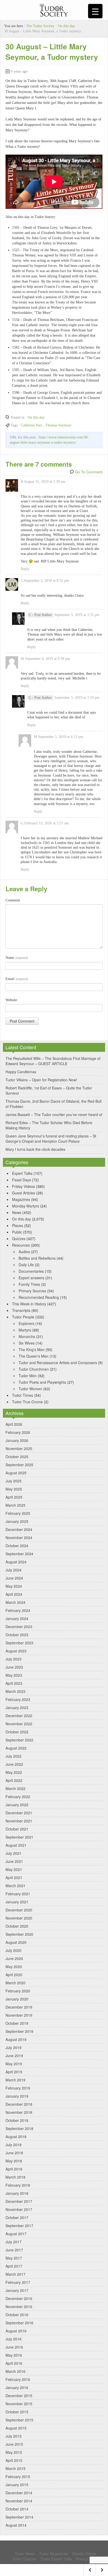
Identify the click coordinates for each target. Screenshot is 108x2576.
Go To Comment (89, 472)
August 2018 (16, 2137)
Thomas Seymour (58, 425)
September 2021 (19, 1837)
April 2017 (14, 2266)
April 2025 (14, 1497)
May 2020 (14, 1967)
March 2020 (15, 1983)
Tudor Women (30, 1389)
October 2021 (17, 1829)
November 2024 (19, 1538)
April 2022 (14, 1780)
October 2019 (17, 2023)
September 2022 (19, 1740)
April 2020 (14, 1975)
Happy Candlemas (21, 1072)
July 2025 (13, 1481)
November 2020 (19, 1918)
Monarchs (27, 1336)
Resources (21, 1245)
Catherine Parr (31, 425)
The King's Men (32, 1349)
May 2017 (14, 2258)
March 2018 (15, 2177)
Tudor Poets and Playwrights (42, 1382)
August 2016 (16, 2331)
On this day (66, 26)
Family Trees (29, 1284)
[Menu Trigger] (95, 11)
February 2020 (18, 1991)
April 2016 (14, 2363)
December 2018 (19, 2104)
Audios (24, 1252)
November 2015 (19, 2404)
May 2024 (14, 1586)
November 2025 (19, 1448)
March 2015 (15, 2468)
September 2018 (19, 2128)
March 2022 (15, 1788)
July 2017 (13, 2242)
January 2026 (17, 1440)
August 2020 (16, 1942)
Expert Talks (22, 1173)
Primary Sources (32, 1291)
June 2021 (14, 1861)
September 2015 (19, 2420)
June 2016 (14, 2347)
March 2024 (15, 1602)
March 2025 (15, 1505)
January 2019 (17, 2096)
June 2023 (14, 1667)
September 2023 (19, 1643)
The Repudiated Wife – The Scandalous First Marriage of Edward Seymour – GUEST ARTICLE (53, 1061)
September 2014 (19, 2517)
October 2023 (17, 1635)
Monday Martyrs (26, 1206)
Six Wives (27, 1343)
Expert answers (31, 1278)
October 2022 (17, 1732)
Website (11, 1000)
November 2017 (19, 2209)
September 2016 (19, 2323)
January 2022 (17, 1805)
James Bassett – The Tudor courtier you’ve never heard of (54, 1114)
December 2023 (19, 1627)
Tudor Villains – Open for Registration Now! (41, 1080)
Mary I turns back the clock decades (35, 1149)
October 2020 (17, 1926)
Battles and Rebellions (37, 1258)
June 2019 (14, 2056)
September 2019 (19, 2031)
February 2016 (18, 2379)
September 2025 (19, 1465)
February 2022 (18, 1797)
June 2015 (14, 2444)
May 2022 (14, 1772)
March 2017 (15, 2274)
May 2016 (14, 2355)
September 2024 (19, 1554)
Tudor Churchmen (34, 1369)
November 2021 (19, 1821)
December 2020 (19, 1910)
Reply (25, 569)
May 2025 (14, 1489)
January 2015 (17, 2485)
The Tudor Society (40, 26)
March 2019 (15, 2080)
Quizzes (19, 1239)
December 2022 (19, 1716)
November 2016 (19, 2307)
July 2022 (13, 1756)
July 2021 (13, 1853)
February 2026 (18, 1432)
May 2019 (14, 2064)
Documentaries (31, 1271)
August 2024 (16, 1562)
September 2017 (19, 2226)
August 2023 (16, 1651)
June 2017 (14, 2250)
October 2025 (17, 1457)
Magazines (21, 1199)
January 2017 (17, 2290)
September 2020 (19, 1934)
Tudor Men (28, 1376)
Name (17, 958)
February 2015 (18, 2477)
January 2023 (17, 1707)
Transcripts (21, 1310)
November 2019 (19, 2015)
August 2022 (16, 1748)
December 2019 (19, 2007)
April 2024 (14, 1594)
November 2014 (19, 2501)
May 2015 (14, 2452)
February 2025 (18, 1513)
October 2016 (17, 2315)
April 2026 (14, 1424)
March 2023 (15, 1691)
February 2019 (18, 2088)
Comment (13, 900)
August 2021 (16, 1845)
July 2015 (13, 2436)
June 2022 (14, 1764)
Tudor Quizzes (24, 2559)
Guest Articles (24, 1193)
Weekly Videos (84, 2554)
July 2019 (13, 2047)
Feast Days (21, 1180)
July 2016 (13, 2339)
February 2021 (18, 1894)
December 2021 (19, 1813)
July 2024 (13, 1570)
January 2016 (17, 2387)
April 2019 (14, 2072)
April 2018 (14, 2169)
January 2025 (17, 1521)
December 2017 (19, 2201)
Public (17, 1232)
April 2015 (14, 2460)
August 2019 (16, 2039)
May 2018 (14, 2161)
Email (17, 979)
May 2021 (14, 1869)
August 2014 (16, 2525)
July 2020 (13, 1950)
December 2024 (19, 1529)
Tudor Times (23, 1395)
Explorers (26, 1323)
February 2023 (18, 1699)
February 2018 (18, 2185)
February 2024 (18, 1610)
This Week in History (29, 1304)
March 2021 (15, 1886)
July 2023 (13, 1659)
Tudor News (25, 2554)
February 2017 (18, 2282)
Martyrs (25, 1330)
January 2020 (17, 1999)
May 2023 (14, 1675)
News (17, 1212)
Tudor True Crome (27, 1402)
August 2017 (16, 2234)
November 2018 (19, 2112)
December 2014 (19, 2493)
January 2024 (17, 1618)
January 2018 (17, 2193)
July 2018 (13, 2145)
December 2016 (19, 2298)
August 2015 (16, 2428)
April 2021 (14, 1877)
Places (18, 1225)
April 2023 (14, 1683)
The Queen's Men (34, 1356)
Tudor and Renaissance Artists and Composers (58, 1363)
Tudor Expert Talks (56, 2559)
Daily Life (26, 1265)
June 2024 (14, 1578)
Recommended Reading (39, 1297)
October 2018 (17, 2120)
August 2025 (16, 1473)
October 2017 (17, 2217)
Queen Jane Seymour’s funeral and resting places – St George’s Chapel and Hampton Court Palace (51, 1139)
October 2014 (17, 2509)
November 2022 (19, 1724)
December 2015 (19, 2396)
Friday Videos (23, 1186)
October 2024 (17, 1546)
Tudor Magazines (53, 2554)
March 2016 (15, 2371)
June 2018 (14, 2153)
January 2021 (17, 1902)
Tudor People (23, 1317)
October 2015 (17, 2412)
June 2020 (14, 1958)
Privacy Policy (87, 2559)
